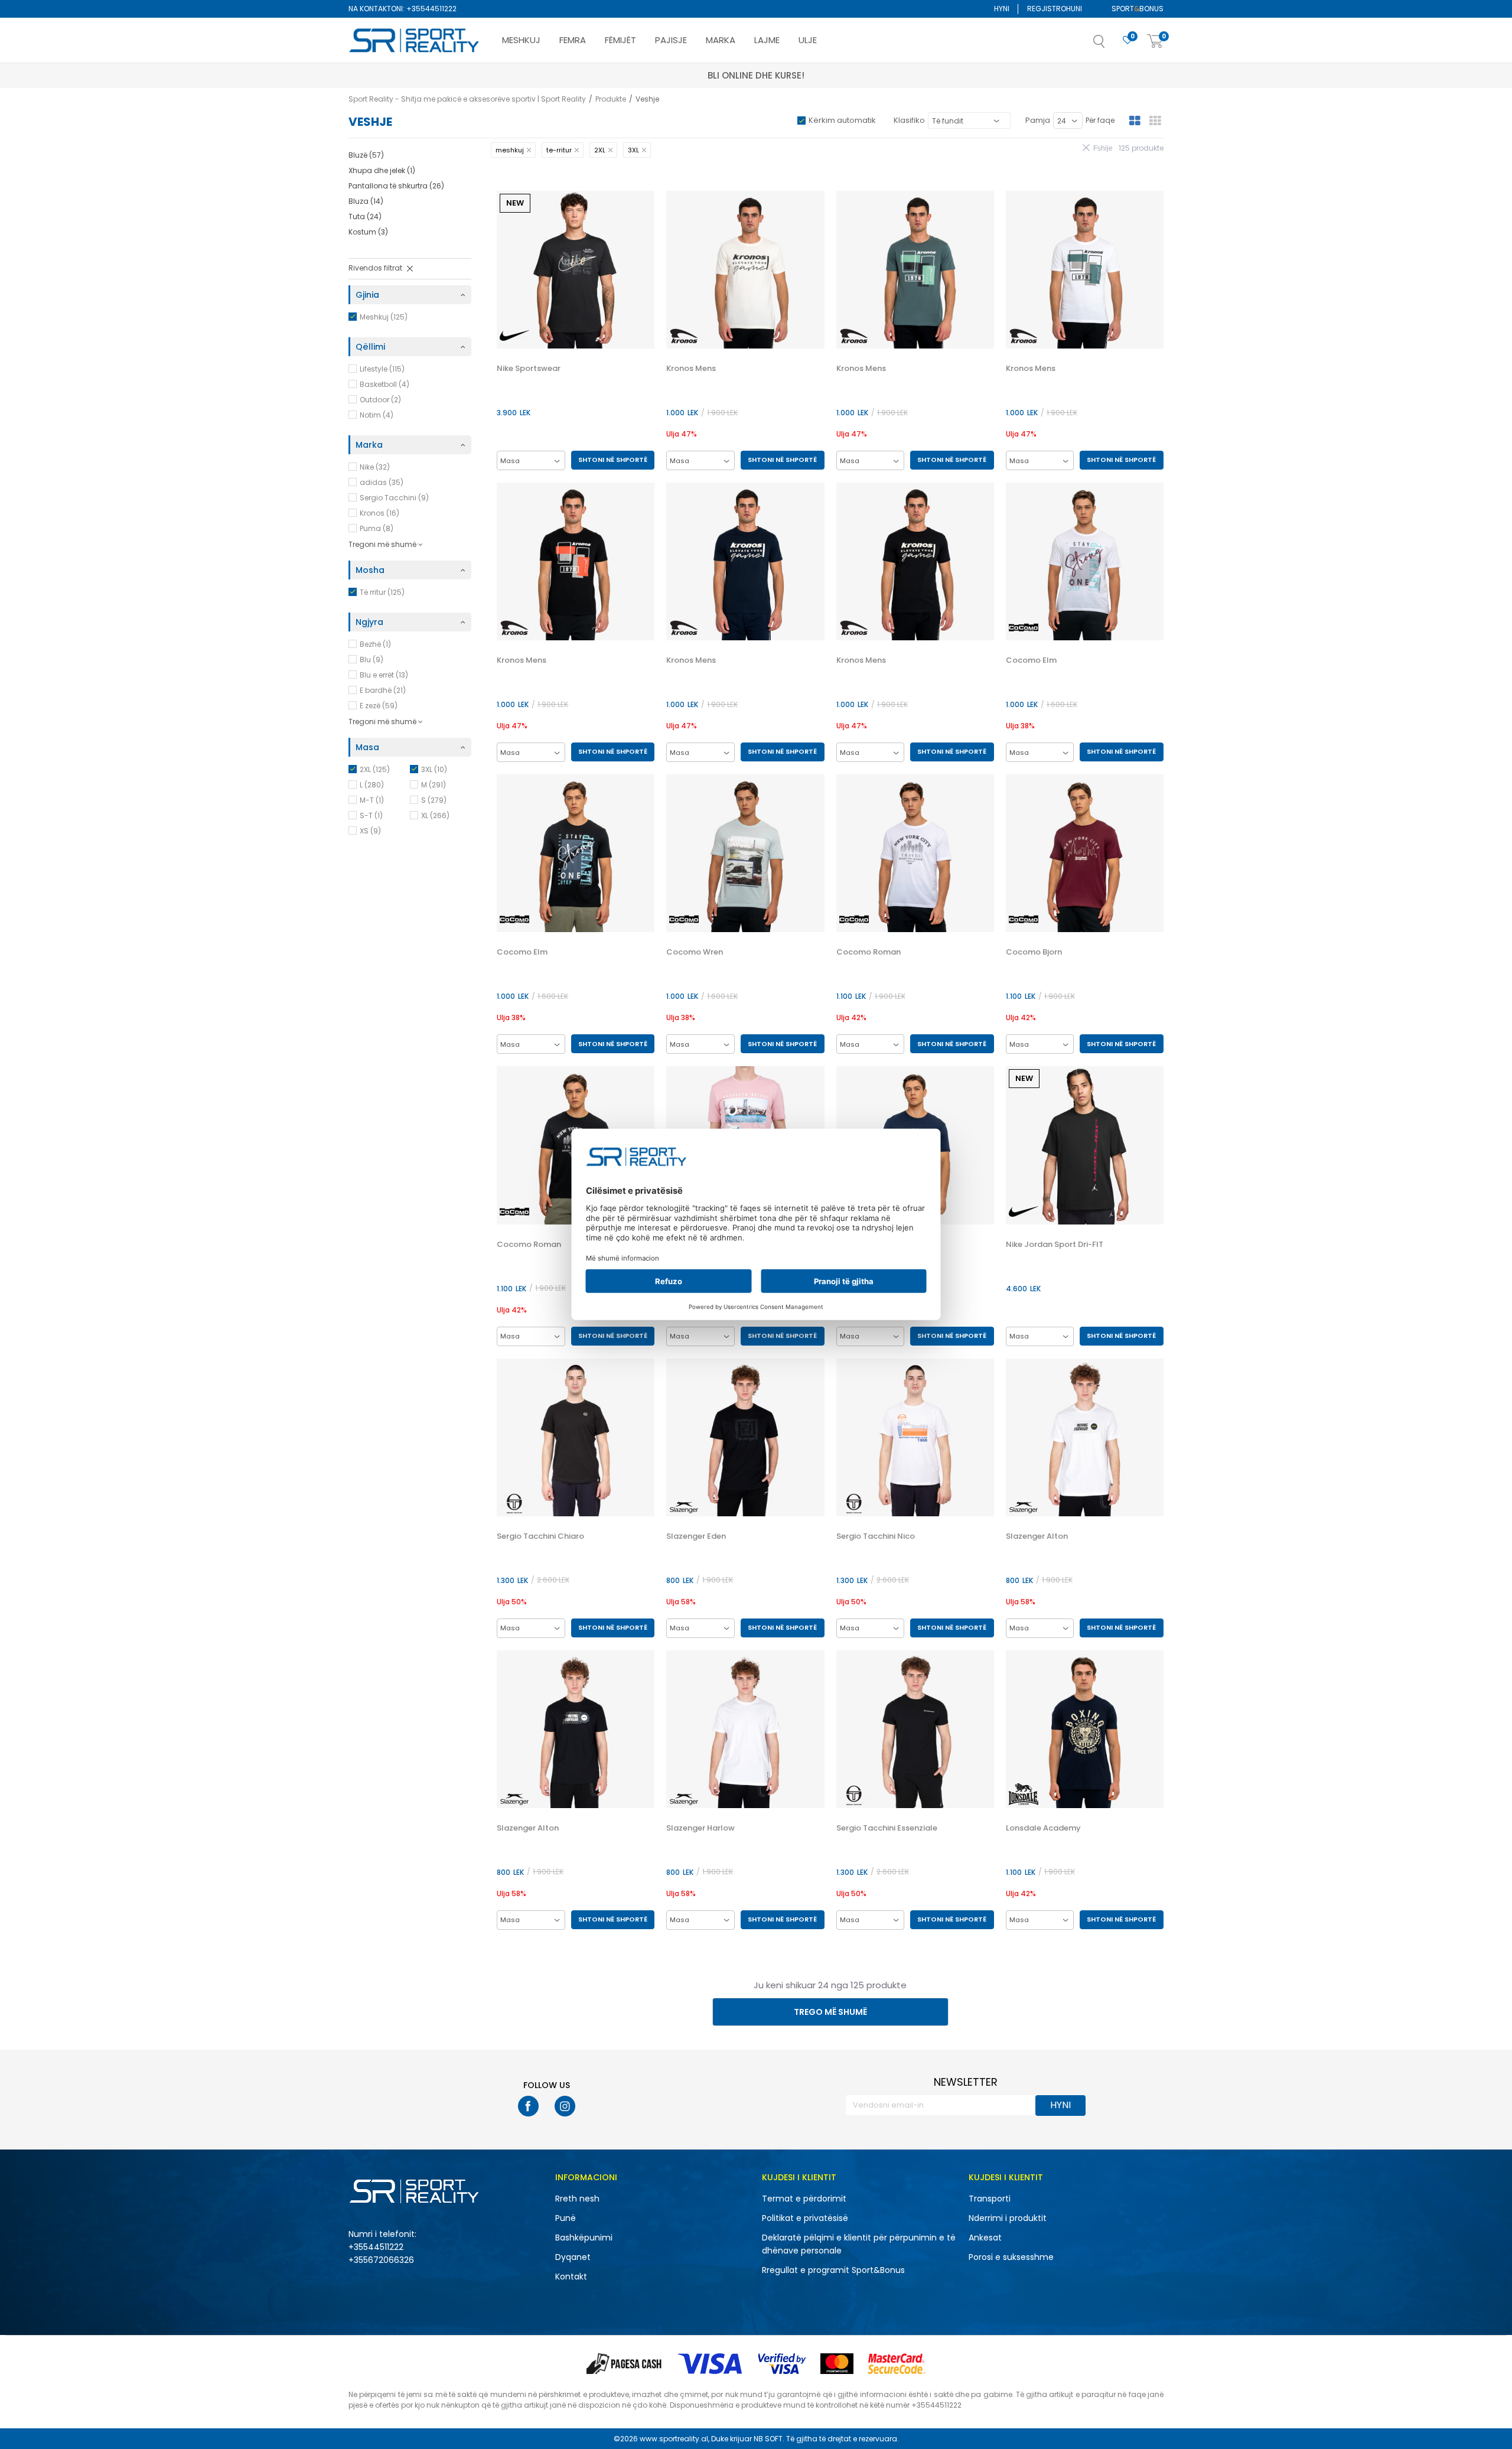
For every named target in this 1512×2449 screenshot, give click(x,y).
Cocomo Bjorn (1034, 952)
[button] (1111, 45)
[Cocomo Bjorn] (1085, 853)
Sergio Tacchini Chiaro (540, 1536)
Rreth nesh (577, 2199)
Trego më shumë (830, 2012)
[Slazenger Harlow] (745, 1729)
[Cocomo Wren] (745, 853)
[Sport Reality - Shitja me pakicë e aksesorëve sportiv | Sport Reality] (415, 41)
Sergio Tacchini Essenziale (887, 1828)
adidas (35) (382, 482)
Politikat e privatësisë (805, 2218)
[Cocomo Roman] (915, 853)
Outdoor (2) (380, 400)
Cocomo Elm (1031, 660)
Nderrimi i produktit (1008, 2218)
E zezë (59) (379, 706)
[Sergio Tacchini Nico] (915, 1437)
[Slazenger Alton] (1085, 1437)
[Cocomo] (1024, 628)
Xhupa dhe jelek (382, 170)
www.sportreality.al (674, 2439)
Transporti (990, 2199)
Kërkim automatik (842, 120)
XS (370, 831)
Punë (566, 2218)
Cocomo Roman (869, 952)
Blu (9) (372, 660)
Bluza (366, 201)
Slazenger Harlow (700, 1828)
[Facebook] (528, 2106)
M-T (372, 800)
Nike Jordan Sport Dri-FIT (1055, 1245)
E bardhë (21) (383, 690)
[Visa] (711, 2364)
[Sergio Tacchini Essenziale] (915, 1729)
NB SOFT (768, 2439)
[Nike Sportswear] (576, 270)
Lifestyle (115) (382, 369)
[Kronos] (684, 336)
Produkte (611, 99)
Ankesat (985, 2238)
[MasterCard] (837, 2364)
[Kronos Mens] (745, 270)
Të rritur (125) (382, 592)
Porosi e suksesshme (1011, 2257)
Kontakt (571, 2277)
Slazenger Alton (1037, 1536)
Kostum (368, 232)
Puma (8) (377, 528)
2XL (375, 769)
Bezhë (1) (375, 644)
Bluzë (366, 155)
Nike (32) (375, 467)
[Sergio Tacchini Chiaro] (576, 1437)
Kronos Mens (691, 369)
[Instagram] (565, 2106)
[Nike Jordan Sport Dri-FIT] (1085, 1145)
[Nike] (514, 336)
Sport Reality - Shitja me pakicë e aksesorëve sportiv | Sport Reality (467, 99)
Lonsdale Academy (1043, 1828)
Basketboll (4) (384, 384)
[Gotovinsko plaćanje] (625, 2364)
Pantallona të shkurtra (396, 186)
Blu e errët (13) (384, 675)
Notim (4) (377, 415)
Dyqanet (573, 2257)
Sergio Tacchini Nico (876, 1536)
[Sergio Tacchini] (514, 1504)
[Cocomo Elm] (1085, 561)
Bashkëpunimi (584, 2238)
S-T (371, 815)
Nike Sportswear (529, 369)
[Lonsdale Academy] (1085, 1729)
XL (435, 815)
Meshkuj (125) (384, 317)
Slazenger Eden (696, 1536)
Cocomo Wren (695, 952)
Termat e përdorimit (804, 2199)
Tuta (365, 216)
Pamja (1038, 120)
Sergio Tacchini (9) (394, 498)
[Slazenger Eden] (745, 1437)
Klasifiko (909, 120)
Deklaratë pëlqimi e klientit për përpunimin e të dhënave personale (859, 2244)
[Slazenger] (684, 1507)
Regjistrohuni (1055, 9)
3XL (434, 769)
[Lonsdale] (1024, 1794)
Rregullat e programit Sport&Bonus (833, 2270)
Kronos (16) (379, 513)
